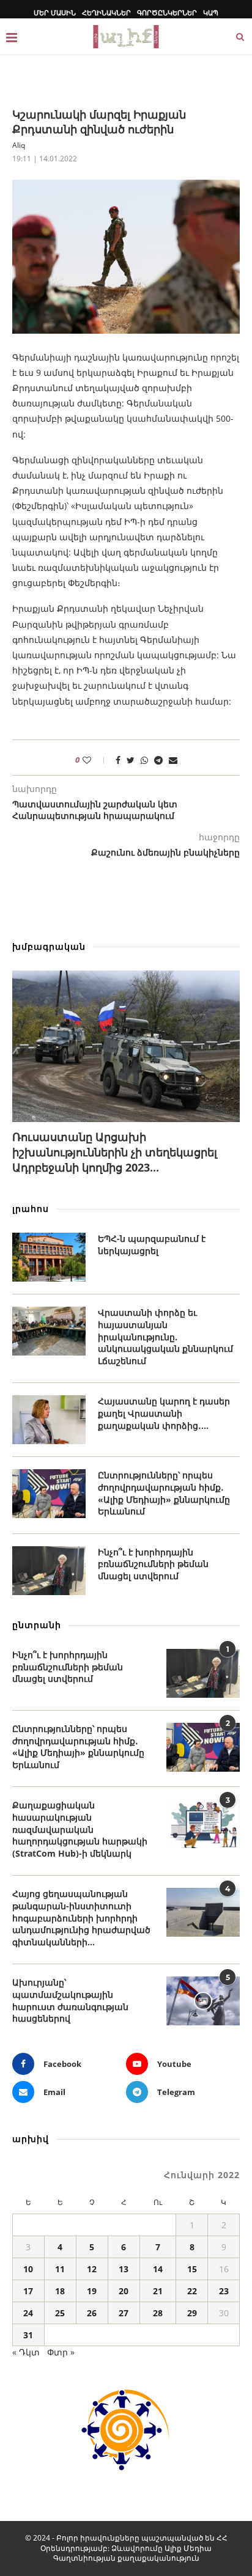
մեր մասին (55, 13)
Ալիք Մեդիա (188, 2548)
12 (92, 2269)
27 (124, 2313)
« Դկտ (26, 2352)
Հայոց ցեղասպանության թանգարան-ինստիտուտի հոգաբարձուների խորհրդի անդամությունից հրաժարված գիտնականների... (81, 1917)
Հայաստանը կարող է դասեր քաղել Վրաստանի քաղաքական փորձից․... (164, 1413)
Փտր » (61, 2352)
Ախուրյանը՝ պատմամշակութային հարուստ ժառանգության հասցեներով (70, 2000)
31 (28, 2335)
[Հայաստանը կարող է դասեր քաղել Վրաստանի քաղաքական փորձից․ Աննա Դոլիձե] (49, 1420)
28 (158, 2313)
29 (192, 2313)
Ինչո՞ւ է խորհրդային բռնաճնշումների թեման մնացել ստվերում (153, 1564)
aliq (19, 145)
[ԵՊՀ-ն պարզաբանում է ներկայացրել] (49, 1257)
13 (124, 2269)
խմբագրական (49, 946)
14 (158, 2269)
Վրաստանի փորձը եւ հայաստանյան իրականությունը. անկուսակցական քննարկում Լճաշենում (165, 1336)
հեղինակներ (106, 13)
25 (60, 2313)
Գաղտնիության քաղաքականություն (126, 2558)
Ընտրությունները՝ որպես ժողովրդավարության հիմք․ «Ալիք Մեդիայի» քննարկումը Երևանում (164, 1493)
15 (192, 2269)
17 (28, 2291)
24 (28, 2313)
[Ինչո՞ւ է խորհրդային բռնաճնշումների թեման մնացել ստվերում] (49, 1571)
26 (92, 2313)
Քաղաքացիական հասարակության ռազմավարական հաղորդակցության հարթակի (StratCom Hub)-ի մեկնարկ (80, 1829)
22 (192, 2291)
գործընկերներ (167, 13)
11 (60, 2269)
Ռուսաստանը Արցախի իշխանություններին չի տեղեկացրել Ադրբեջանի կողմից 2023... (115, 1152)
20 (124, 2291)
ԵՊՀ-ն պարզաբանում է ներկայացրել (152, 1245)
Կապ (211, 13)
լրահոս (31, 1209)
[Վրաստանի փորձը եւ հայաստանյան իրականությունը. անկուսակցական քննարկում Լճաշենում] (49, 1331)
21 (158, 2291)
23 (224, 2291)
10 (28, 2269)
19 (92, 2291)
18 (60, 2291)
